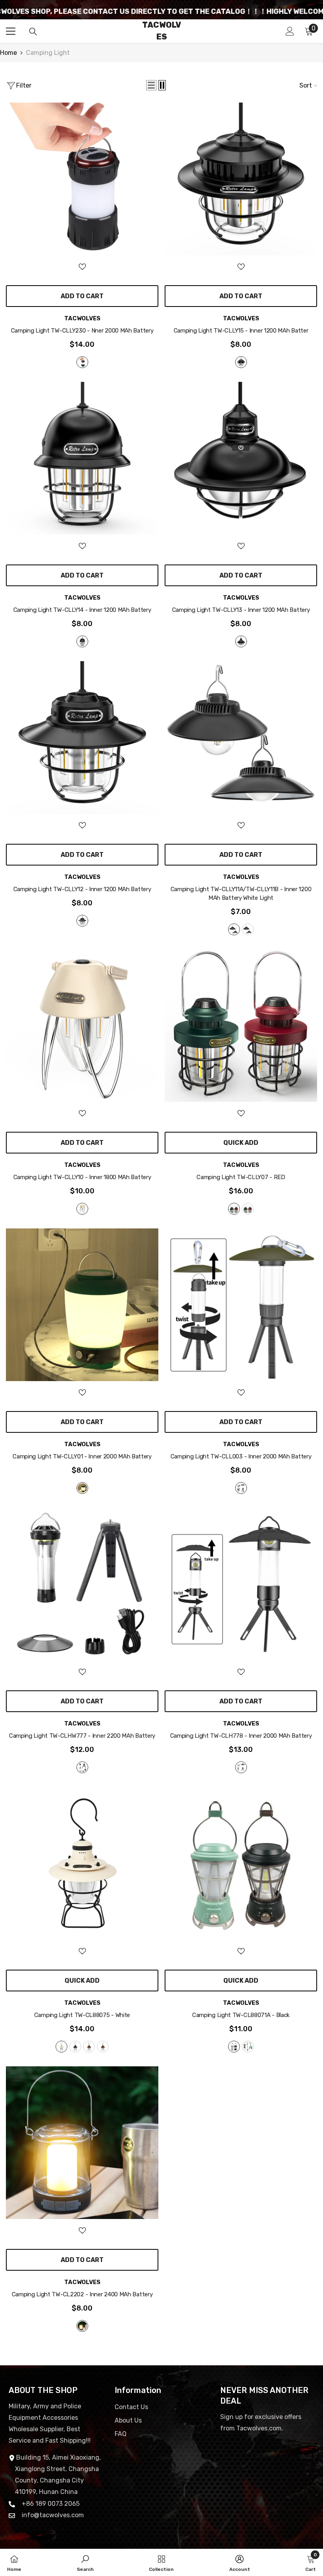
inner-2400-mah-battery (82, 2326)
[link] (85, 2562)
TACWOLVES (82, 318)
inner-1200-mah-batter (241, 362)
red (234, 1209)
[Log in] (290, 31)
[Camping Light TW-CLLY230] (82, 179)
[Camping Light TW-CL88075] (82, 1863)
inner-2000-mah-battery (82, 1488)
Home (8, 53)
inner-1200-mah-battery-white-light (234, 929)
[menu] (11, 31)
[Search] (33, 32)
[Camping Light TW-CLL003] (241, 1305)
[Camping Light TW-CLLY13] (241, 458)
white (61, 2047)
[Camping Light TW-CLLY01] (82, 1305)
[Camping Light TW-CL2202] (82, 2143)
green (248, 1209)
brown (103, 2047)
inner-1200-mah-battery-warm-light (248, 929)
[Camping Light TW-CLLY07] (241, 1025)
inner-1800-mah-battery (82, 1209)
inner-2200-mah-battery (82, 1767)
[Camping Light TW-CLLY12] (82, 737)
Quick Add (241, 1143)
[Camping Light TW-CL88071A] (241, 1863)
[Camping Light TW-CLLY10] (82, 1025)
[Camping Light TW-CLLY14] (82, 458)
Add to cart (82, 296)
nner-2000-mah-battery (82, 362)
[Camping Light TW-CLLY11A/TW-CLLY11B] (241, 737)
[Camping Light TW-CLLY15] (241, 179)
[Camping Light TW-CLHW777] (82, 1584)
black (75, 2047)
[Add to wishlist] (82, 266)
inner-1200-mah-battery (82, 641)
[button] (151, 85)
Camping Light (48, 53)
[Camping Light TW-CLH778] (241, 1584)
